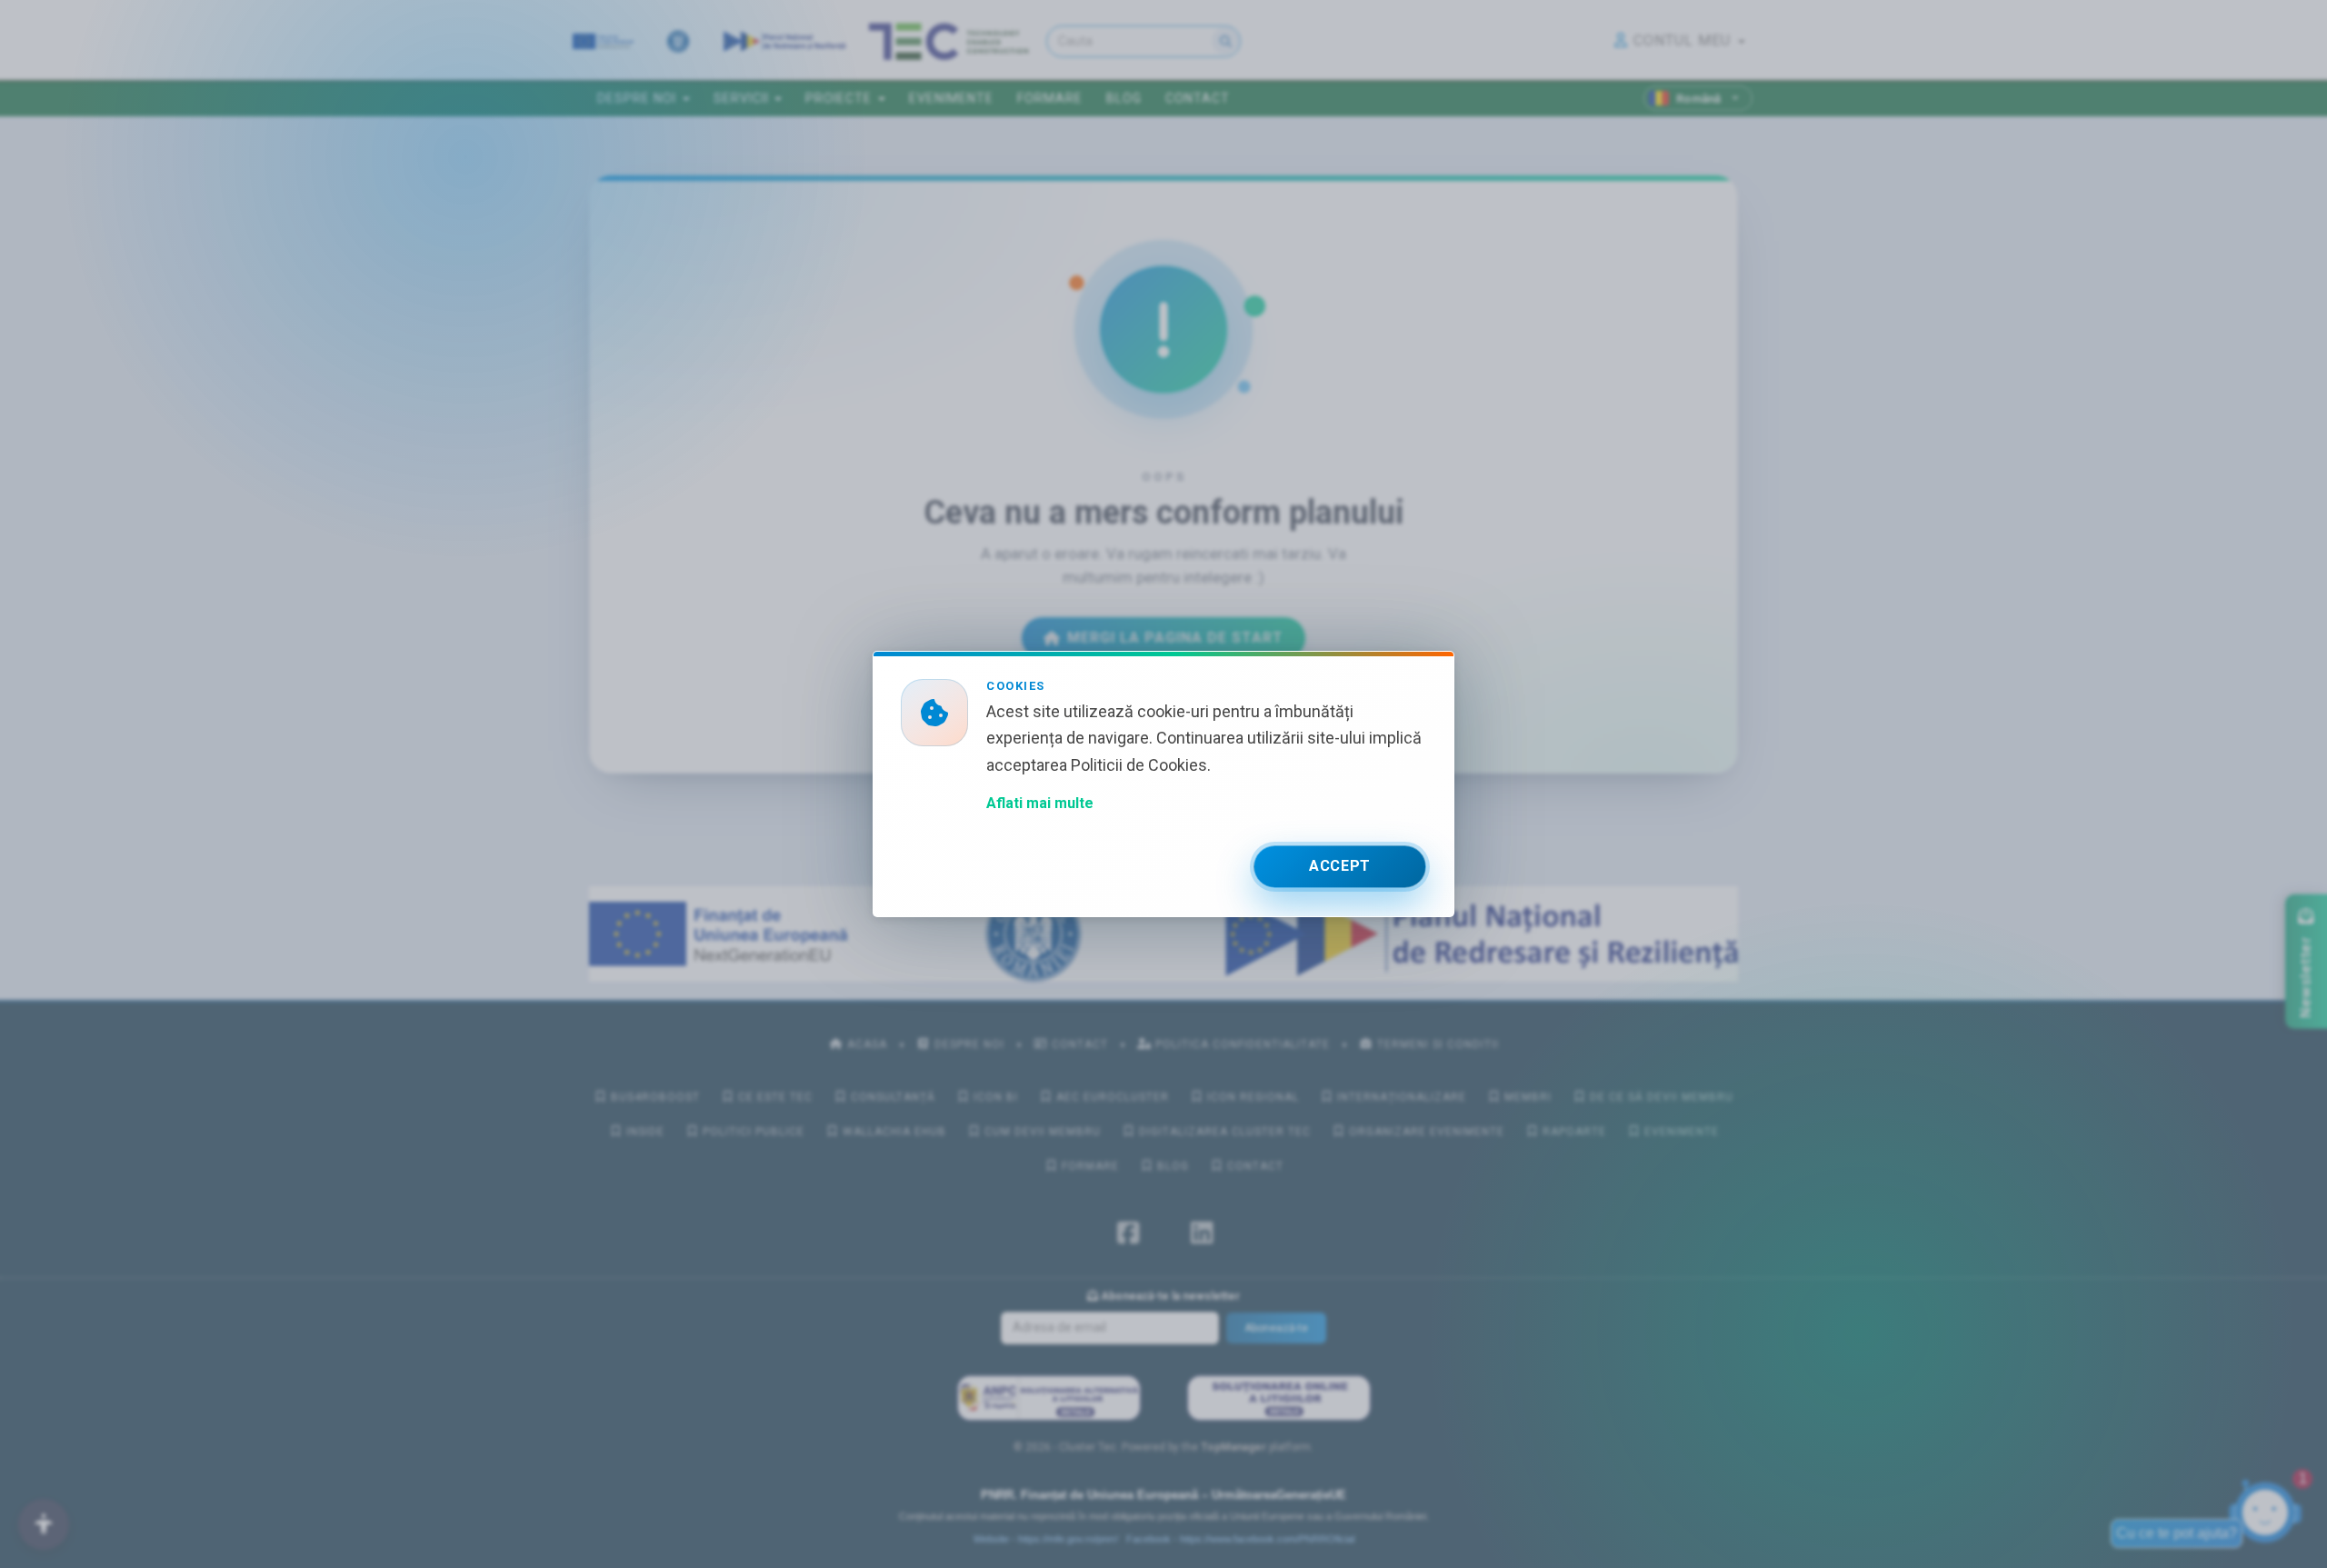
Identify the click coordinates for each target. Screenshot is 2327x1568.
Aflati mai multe (1040, 803)
